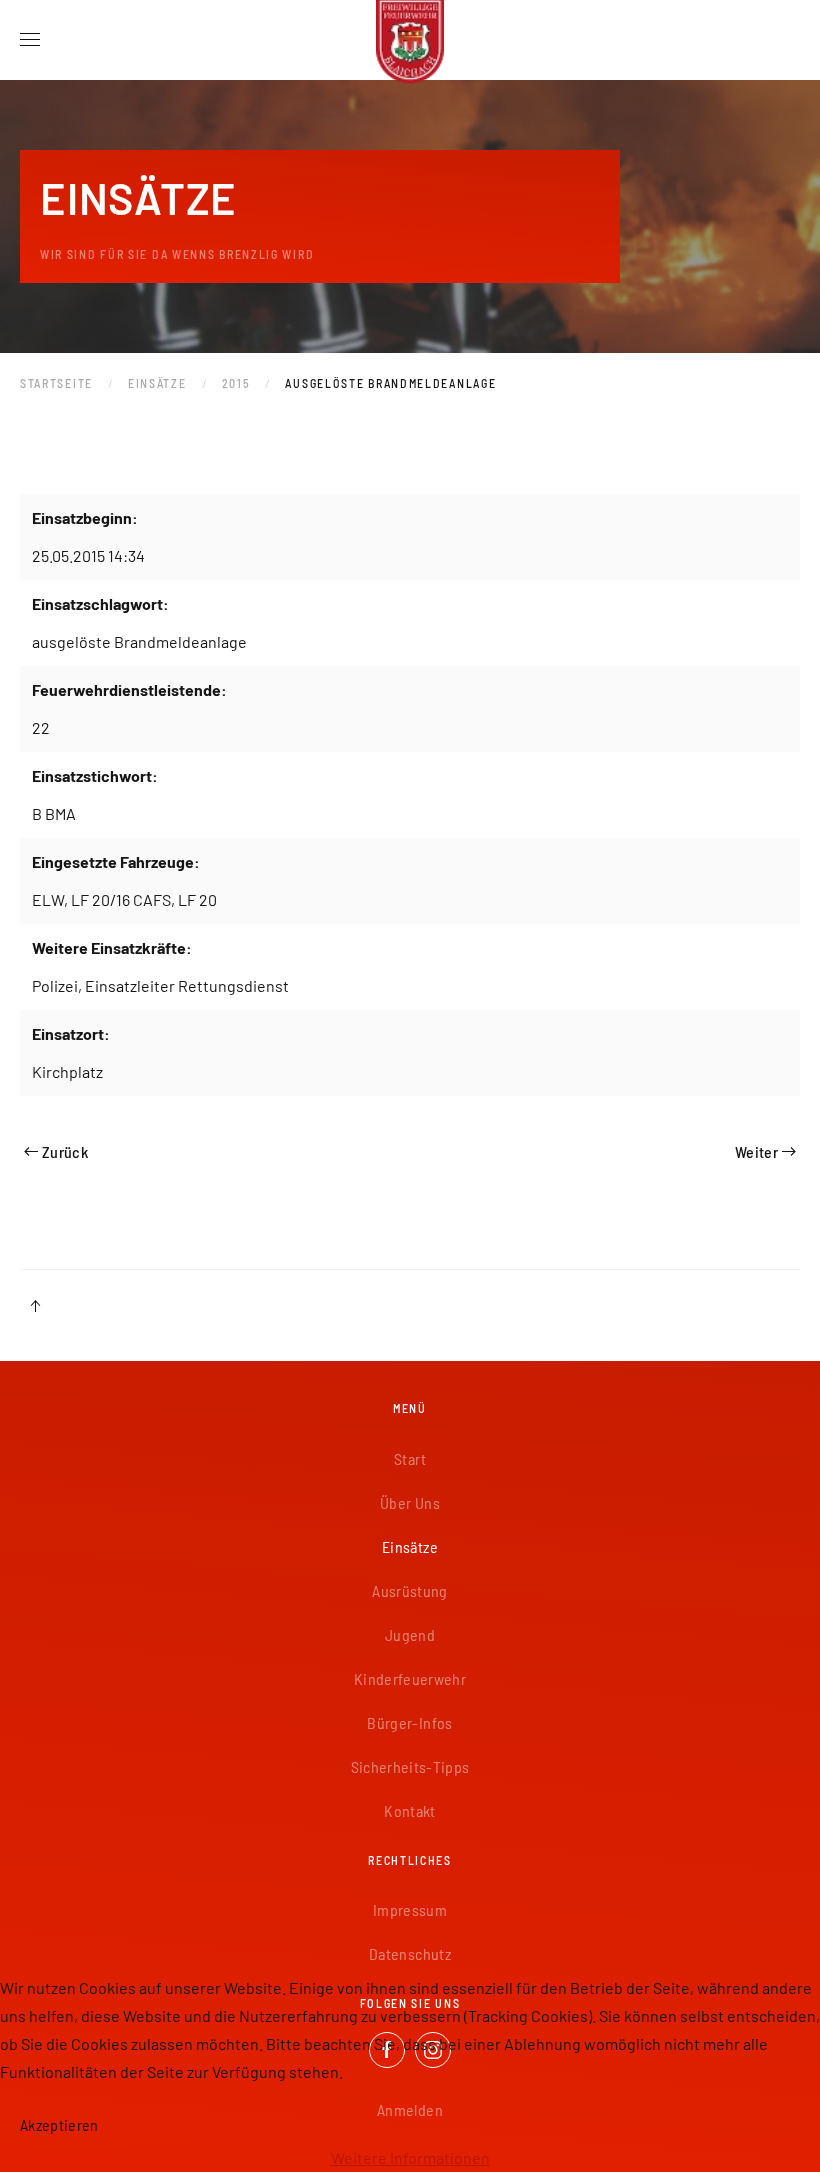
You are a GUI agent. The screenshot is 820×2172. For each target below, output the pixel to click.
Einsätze (410, 1546)
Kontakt (409, 1810)
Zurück (65, 1151)
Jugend (410, 1634)
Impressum (410, 1909)
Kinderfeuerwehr (410, 1678)
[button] (30, 40)
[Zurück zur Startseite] (410, 40)
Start (410, 1458)
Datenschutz (410, 1953)
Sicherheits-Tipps (410, 1766)
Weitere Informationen (410, 2157)
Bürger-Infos (409, 1722)
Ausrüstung (410, 1590)
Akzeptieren (59, 2124)
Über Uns (410, 1502)
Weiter (756, 1151)
